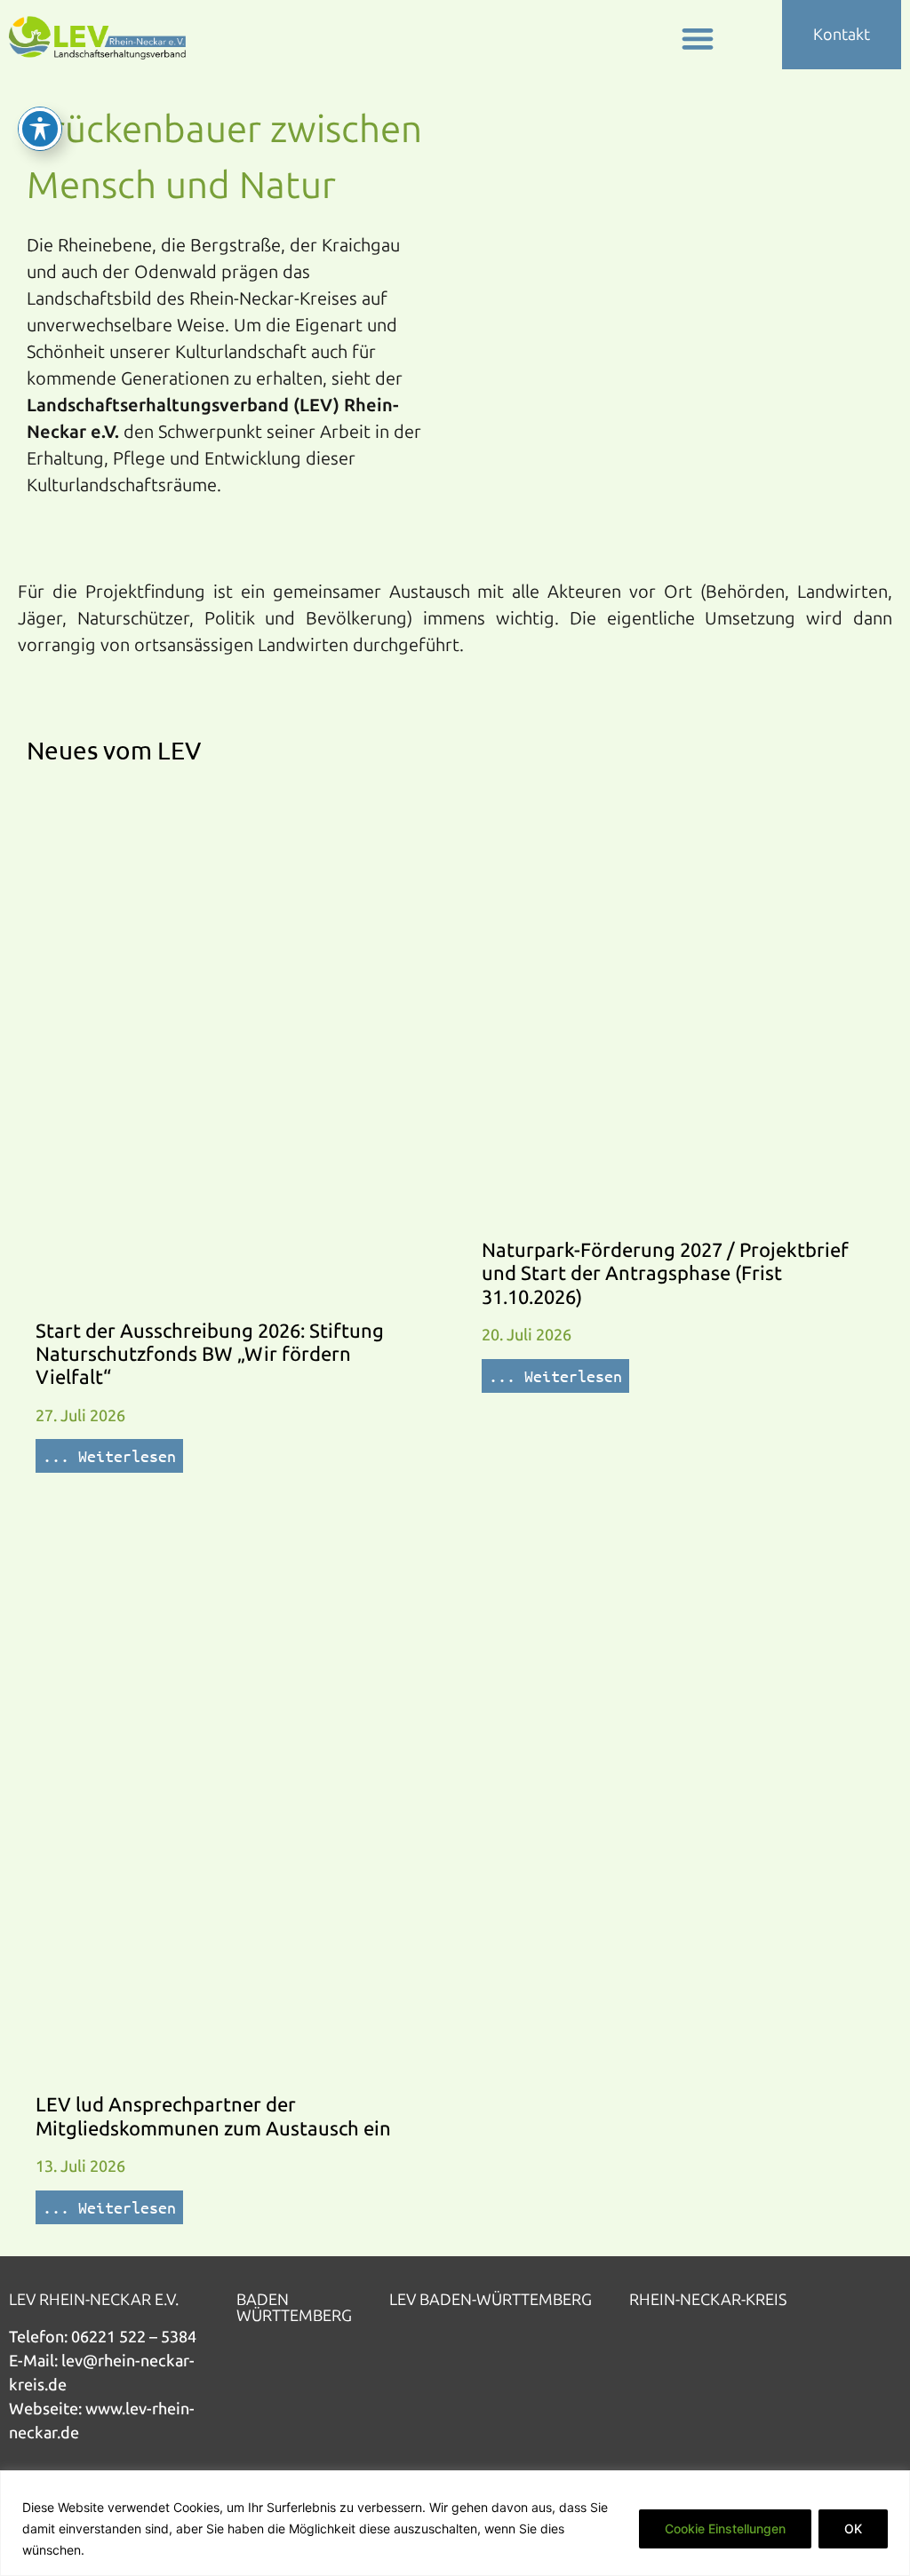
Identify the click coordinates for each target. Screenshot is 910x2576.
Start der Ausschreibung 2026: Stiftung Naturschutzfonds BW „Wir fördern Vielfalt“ (210, 1355)
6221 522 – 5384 (138, 2337)
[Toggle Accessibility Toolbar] (40, 129)
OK (853, 2528)
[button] (697, 38)
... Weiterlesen (109, 1456)
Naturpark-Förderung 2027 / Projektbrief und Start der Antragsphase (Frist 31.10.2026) (665, 1274)
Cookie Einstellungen (725, 2528)
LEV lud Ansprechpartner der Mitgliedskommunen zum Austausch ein (213, 2116)
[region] (455, 2523)
